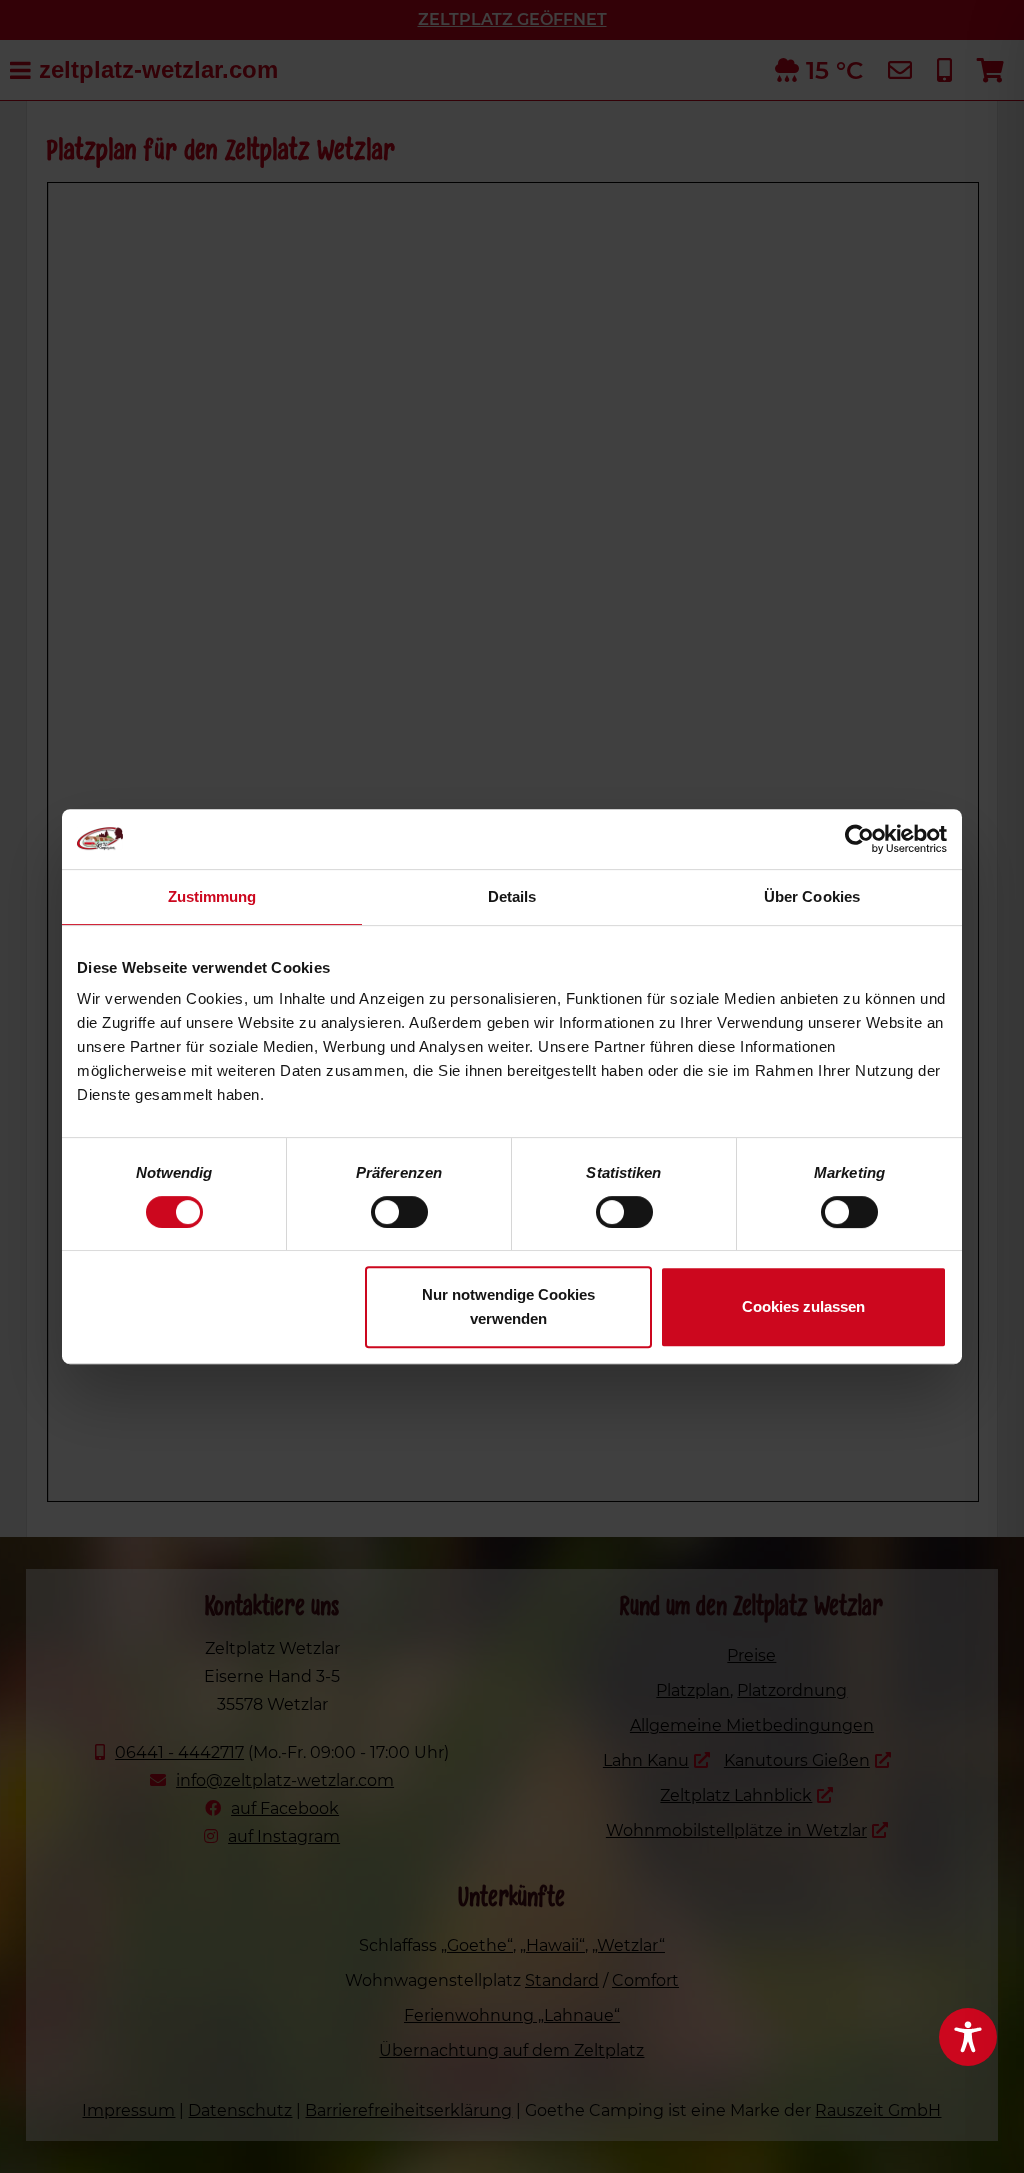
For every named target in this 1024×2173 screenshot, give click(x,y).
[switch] (399, 1212)
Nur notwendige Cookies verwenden (508, 1306)
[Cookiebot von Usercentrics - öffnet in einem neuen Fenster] (859, 839)
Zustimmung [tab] (212, 896)
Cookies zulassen (803, 1306)
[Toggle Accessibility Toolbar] (968, 2037)
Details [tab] (512, 896)
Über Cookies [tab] (812, 896)
